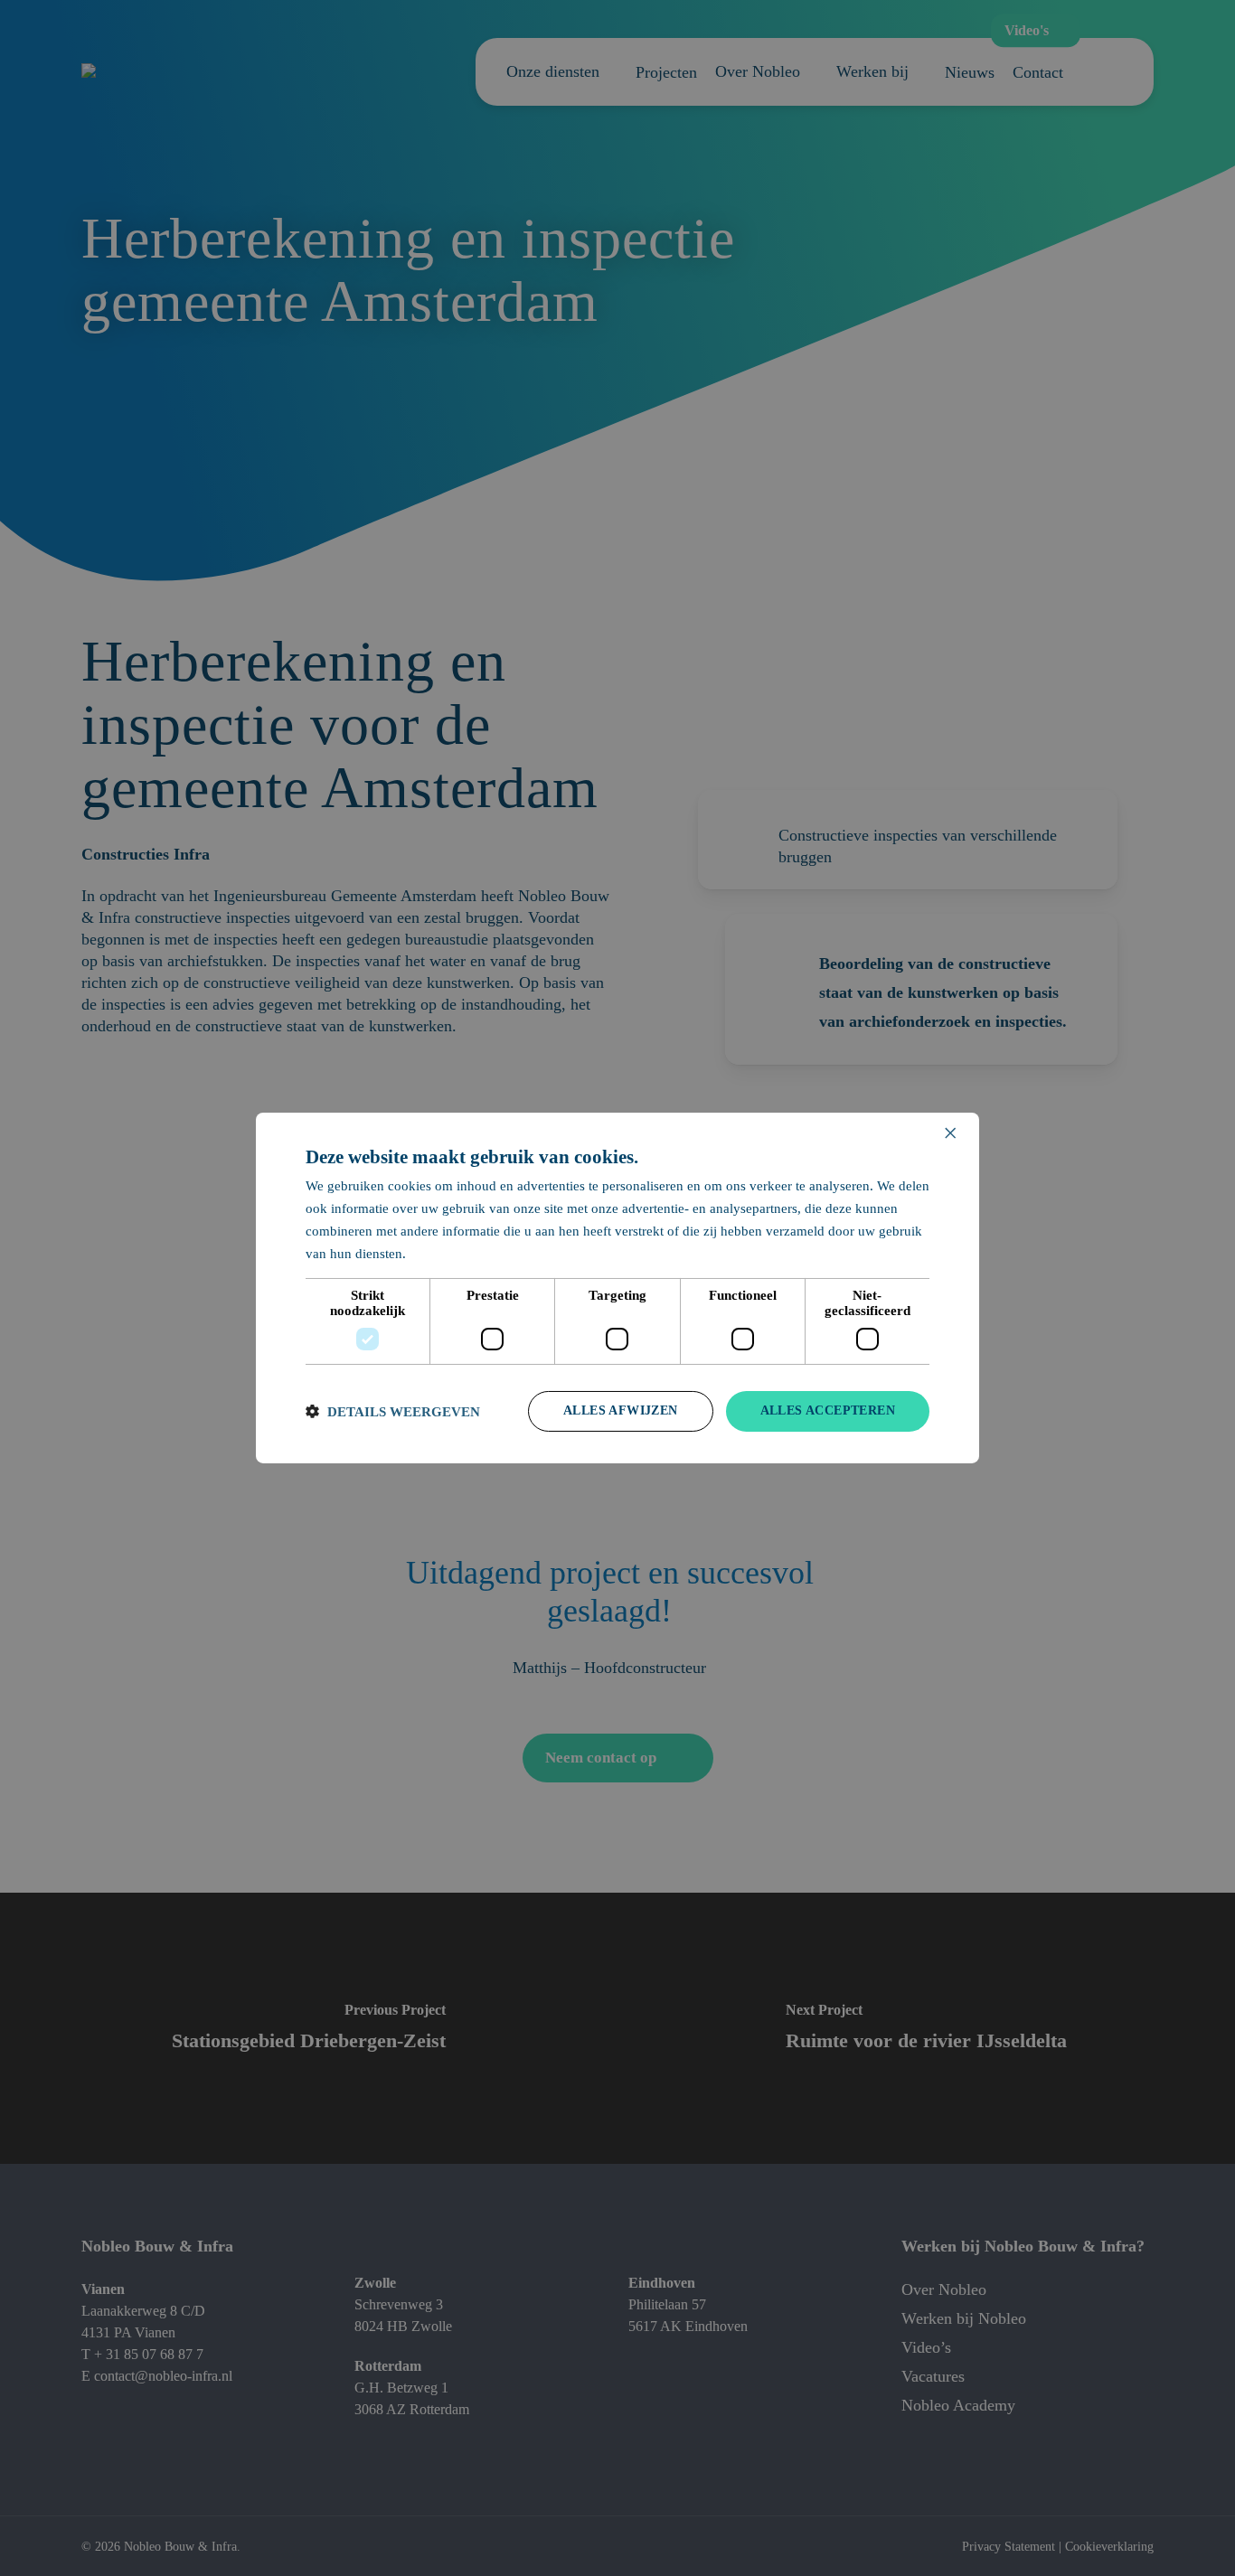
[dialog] (617, 1288)
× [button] (950, 1134)
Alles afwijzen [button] (621, 1410)
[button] (393, 1411)
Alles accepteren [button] (828, 1410)
